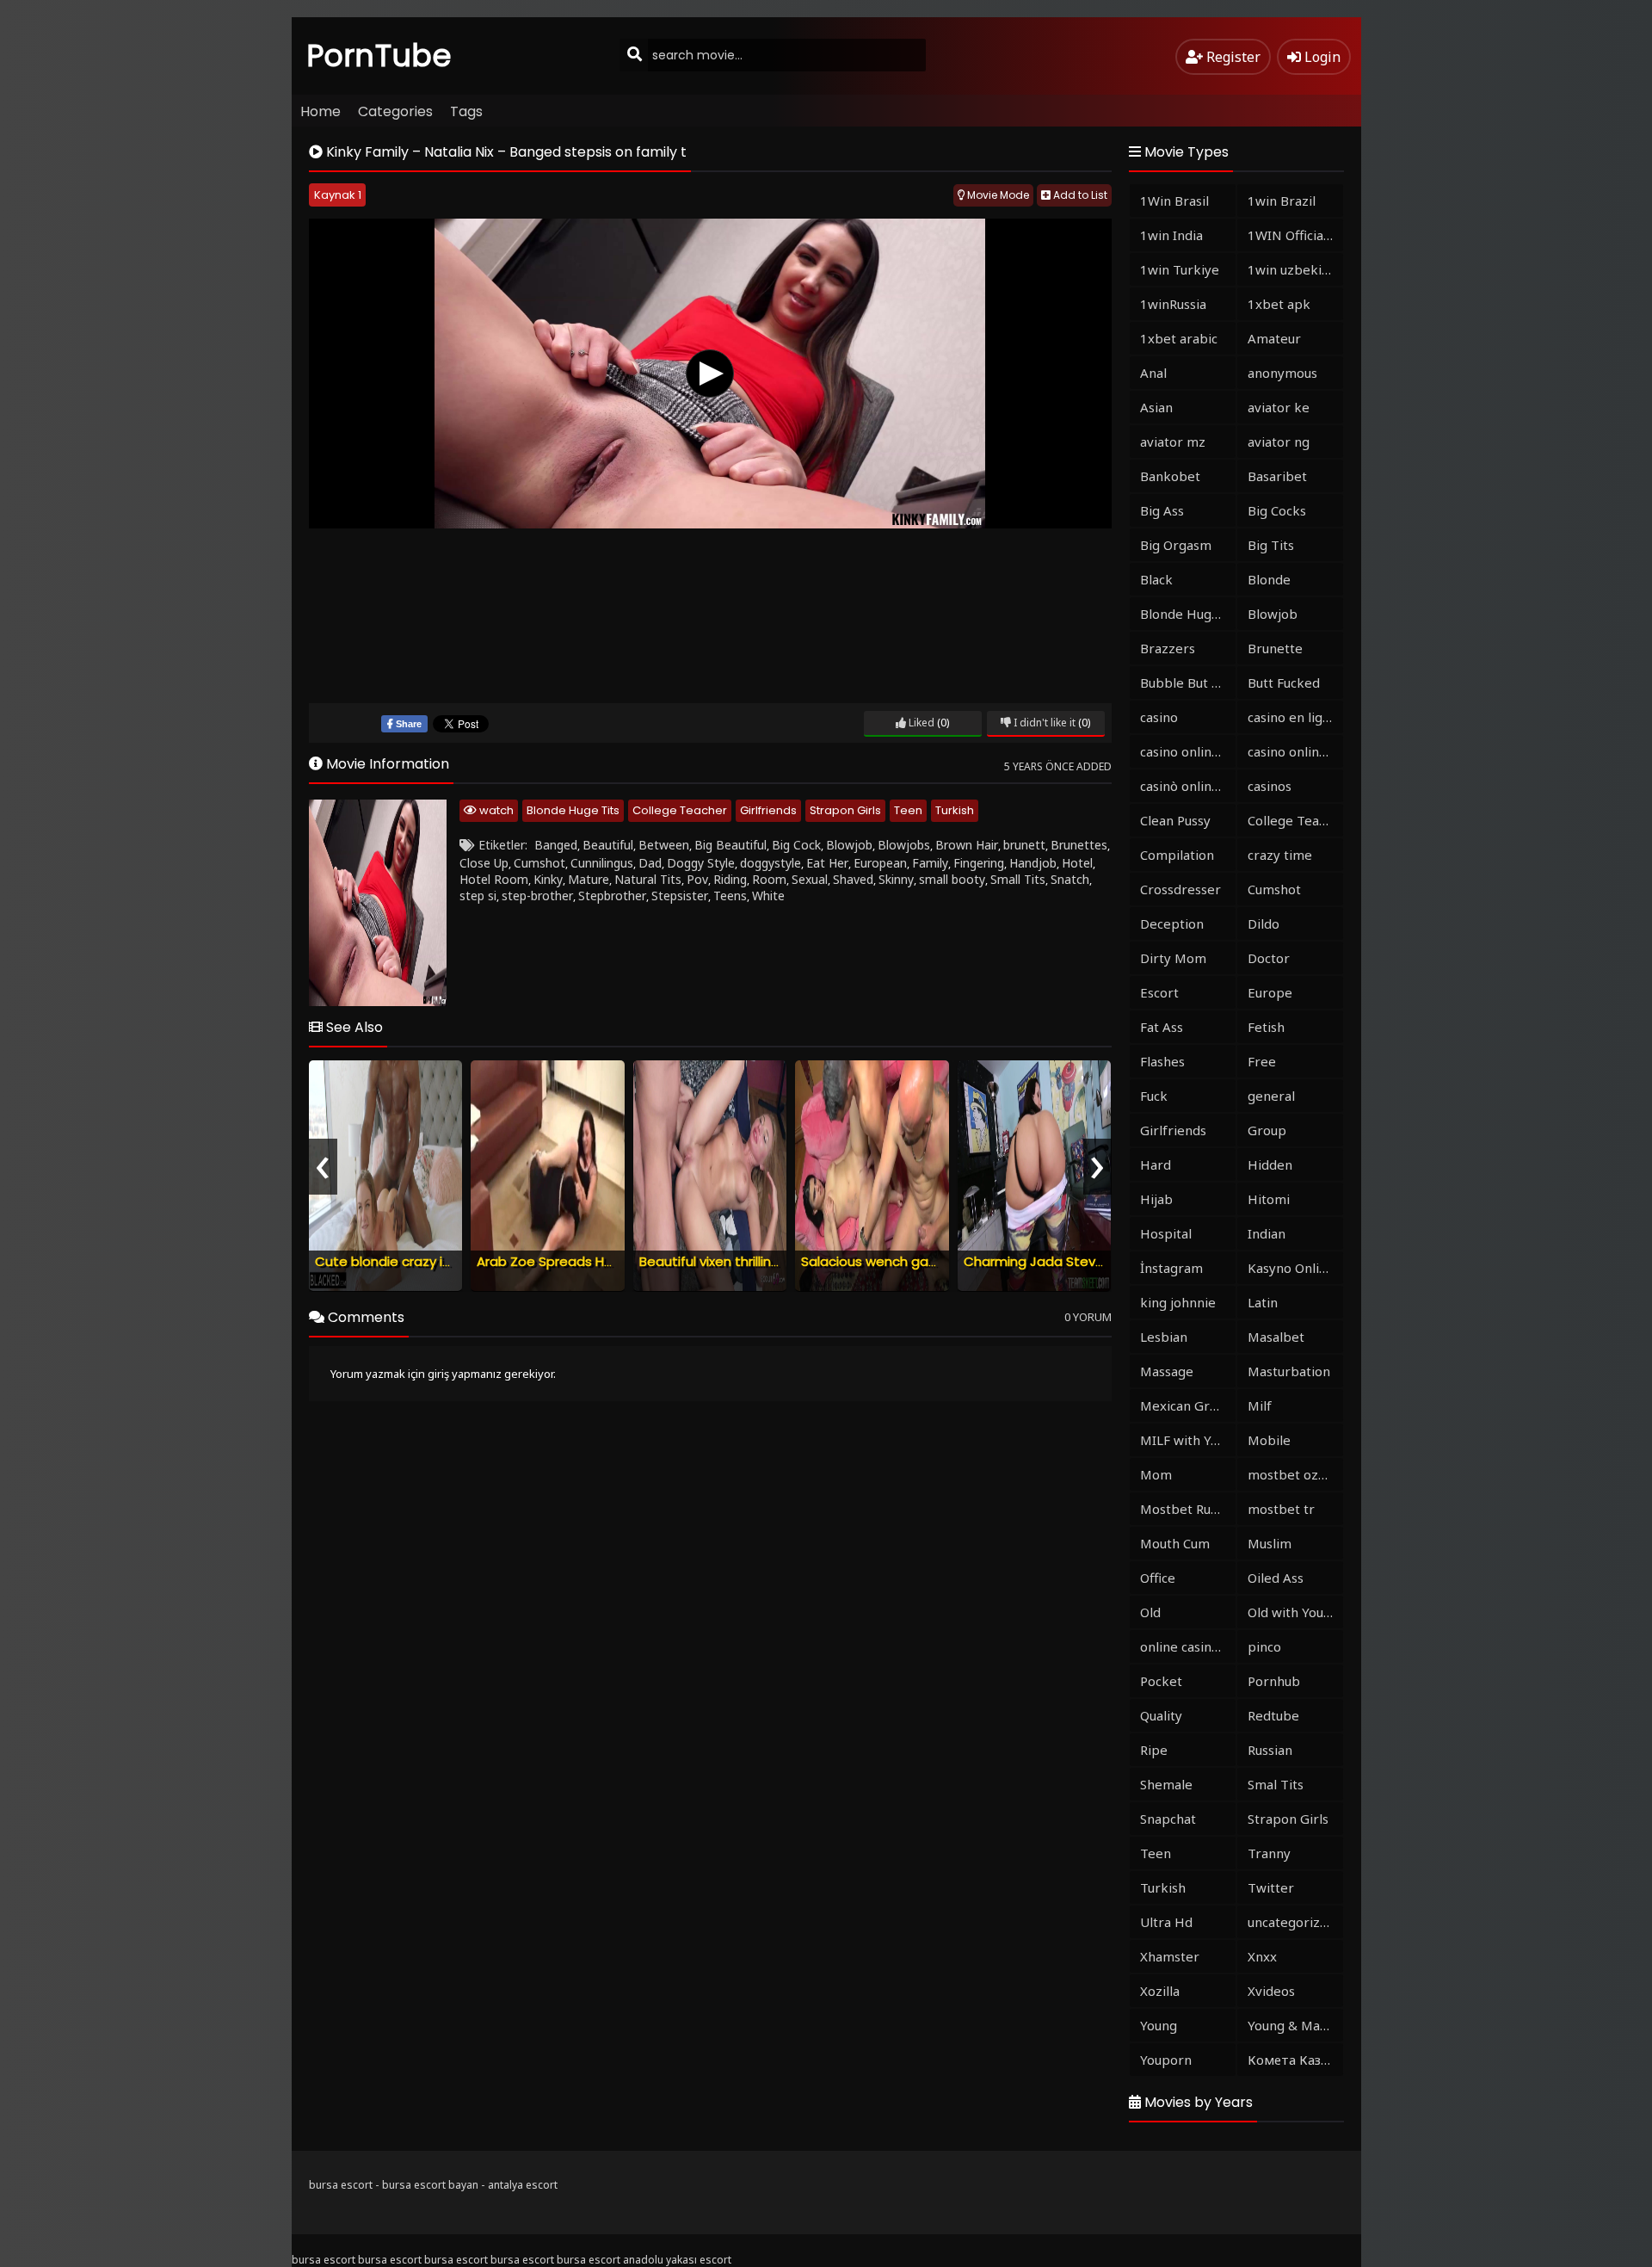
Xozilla (1160, 1991)
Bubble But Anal (1188, 683)
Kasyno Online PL (1295, 1268)
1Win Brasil (1174, 201)
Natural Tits (648, 879)
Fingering (979, 863)
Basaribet (1277, 476)
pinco (1264, 1646)
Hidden (1270, 1164)
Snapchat (1168, 1819)
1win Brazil (1282, 201)
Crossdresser (1180, 889)
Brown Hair (967, 845)
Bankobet (1170, 476)
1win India (1171, 235)
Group (1267, 1130)
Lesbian (1164, 1337)
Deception (1172, 923)
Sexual (810, 879)
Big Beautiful (730, 845)
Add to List (1079, 195)
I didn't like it (1043, 723)
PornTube (379, 56)
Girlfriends (768, 810)
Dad (650, 863)
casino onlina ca (1187, 751)
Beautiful (608, 845)
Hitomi (1269, 1199)
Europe (1270, 992)
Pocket (1161, 1681)
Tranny (1269, 1853)
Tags (466, 111)
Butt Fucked (1284, 683)
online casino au (1188, 1646)
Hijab (1156, 1199)
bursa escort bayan (430, 2185)
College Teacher (680, 810)
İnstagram (1171, 1268)
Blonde (1269, 579)
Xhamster (1170, 1956)
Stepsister (680, 896)
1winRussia (1173, 304)
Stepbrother (612, 896)
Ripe (1154, 1750)
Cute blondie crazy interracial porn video (445, 1261)
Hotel (1077, 863)
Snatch (1070, 879)
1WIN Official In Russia (1295, 235)
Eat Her (827, 863)
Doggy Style (701, 863)
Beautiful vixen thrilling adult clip (740, 1261)
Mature (589, 879)
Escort (1159, 992)
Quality (1161, 1715)
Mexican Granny (1188, 1405)
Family (930, 863)
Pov (697, 879)
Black (1156, 579)
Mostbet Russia (1187, 1509)
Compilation (1177, 855)
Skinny (896, 879)
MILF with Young (1188, 1440)
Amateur (1274, 338)
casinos (1270, 786)
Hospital (1166, 1233)
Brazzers (1168, 648)
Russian (1270, 1750)
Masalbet (1276, 1337)
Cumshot (539, 863)
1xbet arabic (1179, 338)
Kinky (548, 879)
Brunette (1275, 648)
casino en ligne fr (1295, 717)
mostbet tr (1281, 1509)
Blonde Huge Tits (573, 810)
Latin (1263, 1302)
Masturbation (1289, 1371)
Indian (1267, 1233)
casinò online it (1186, 786)
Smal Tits (1276, 1784)
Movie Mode (997, 195)
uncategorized (1291, 1922)
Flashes (1162, 1061)
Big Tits (1271, 545)
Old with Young (1293, 1612)
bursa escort (341, 2185)
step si (478, 896)
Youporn (1166, 2060)
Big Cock (796, 845)
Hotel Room (494, 879)
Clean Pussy (1175, 820)
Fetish (1266, 1027)
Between (664, 845)
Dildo (1264, 923)
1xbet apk (1279, 304)
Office (1158, 1578)
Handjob (1033, 863)
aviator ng (1279, 442)
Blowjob (849, 845)
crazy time (1280, 855)
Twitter (1271, 1887)
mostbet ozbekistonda (1295, 1474)
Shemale (1166, 1784)
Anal (1153, 373)
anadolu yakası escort (677, 2260)
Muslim (1270, 1543)
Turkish (955, 810)
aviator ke (1279, 407)
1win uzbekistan (1295, 269)
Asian (1156, 407)
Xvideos (1271, 1991)
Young (1159, 2025)
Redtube (1273, 1715)
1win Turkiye (1180, 269)
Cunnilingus (602, 863)
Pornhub (1274, 1681)
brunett (1024, 845)
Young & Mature (1295, 2025)
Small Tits (1018, 879)
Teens (730, 896)
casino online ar (1295, 751)
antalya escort (523, 2185)
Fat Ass (1162, 1027)
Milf (1260, 1405)
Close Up (484, 863)
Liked (920, 723)
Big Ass (1162, 510)
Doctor (1269, 958)
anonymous (1282, 373)
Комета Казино (1295, 2060)
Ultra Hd (1166, 1922)
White (768, 896)
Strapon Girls (845, 810)
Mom (1156, 1474)
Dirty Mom (1173, 958)
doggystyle (771, 863)
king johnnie (1178, 1302)
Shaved (853, 879)
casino (1159, 717)
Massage (1167, 1371)
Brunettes (1079, 845)
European (880, 863)
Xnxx (1262, 1956)
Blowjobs (904, 845)
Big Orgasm (1176, 545)
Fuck (1154, 1096)
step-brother (537, 896)
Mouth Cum (1175, 1543)
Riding (730, 879)
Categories (395, 111)
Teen (908, 810)
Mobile (1269, 1440)
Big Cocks (1277, 510)
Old (1150, 1612)
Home (321, 111)
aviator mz (1173, 442)
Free (1262, 1061)
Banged (556, 845)
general (1271, 1096)
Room (769, 879)
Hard (1156, 1164)
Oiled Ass (1276, 1578)
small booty (952, 879)
